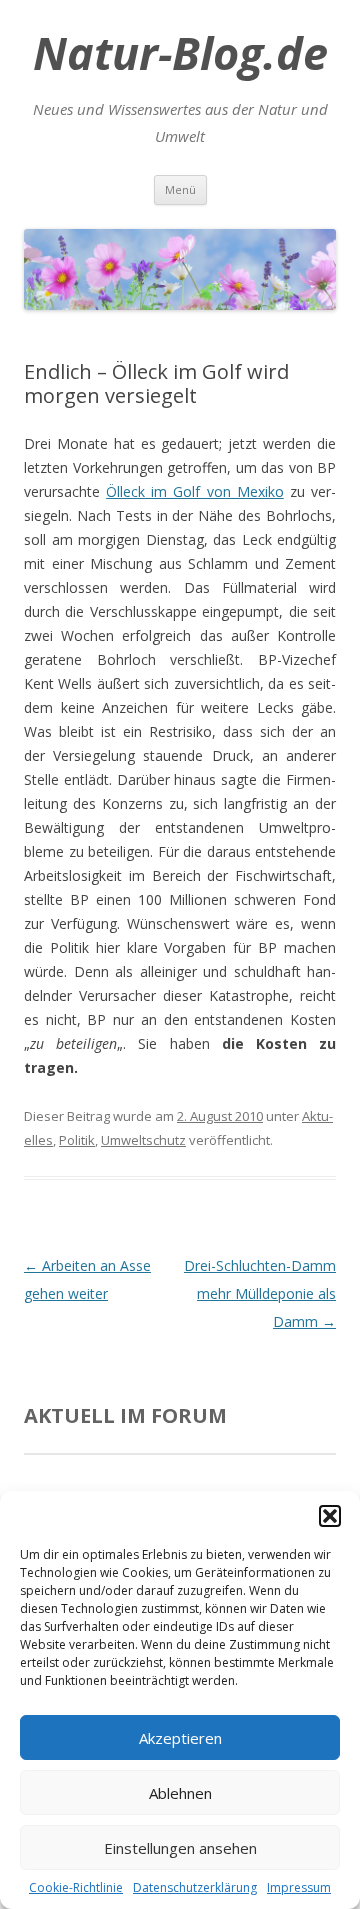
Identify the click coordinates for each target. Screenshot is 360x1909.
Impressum (299, 1887)
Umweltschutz (143, 1140)
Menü (180, 189)
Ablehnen (180, 1793)
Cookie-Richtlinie (76, 1887)
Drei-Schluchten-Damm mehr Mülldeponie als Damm (260, 1293)
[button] (330, 1516)
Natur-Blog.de (180, 53)
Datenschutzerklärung (195, 1887)
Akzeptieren (180, 1738)
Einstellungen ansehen (180, 1848)
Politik (77, 1140)
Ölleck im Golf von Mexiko (195, 491)
